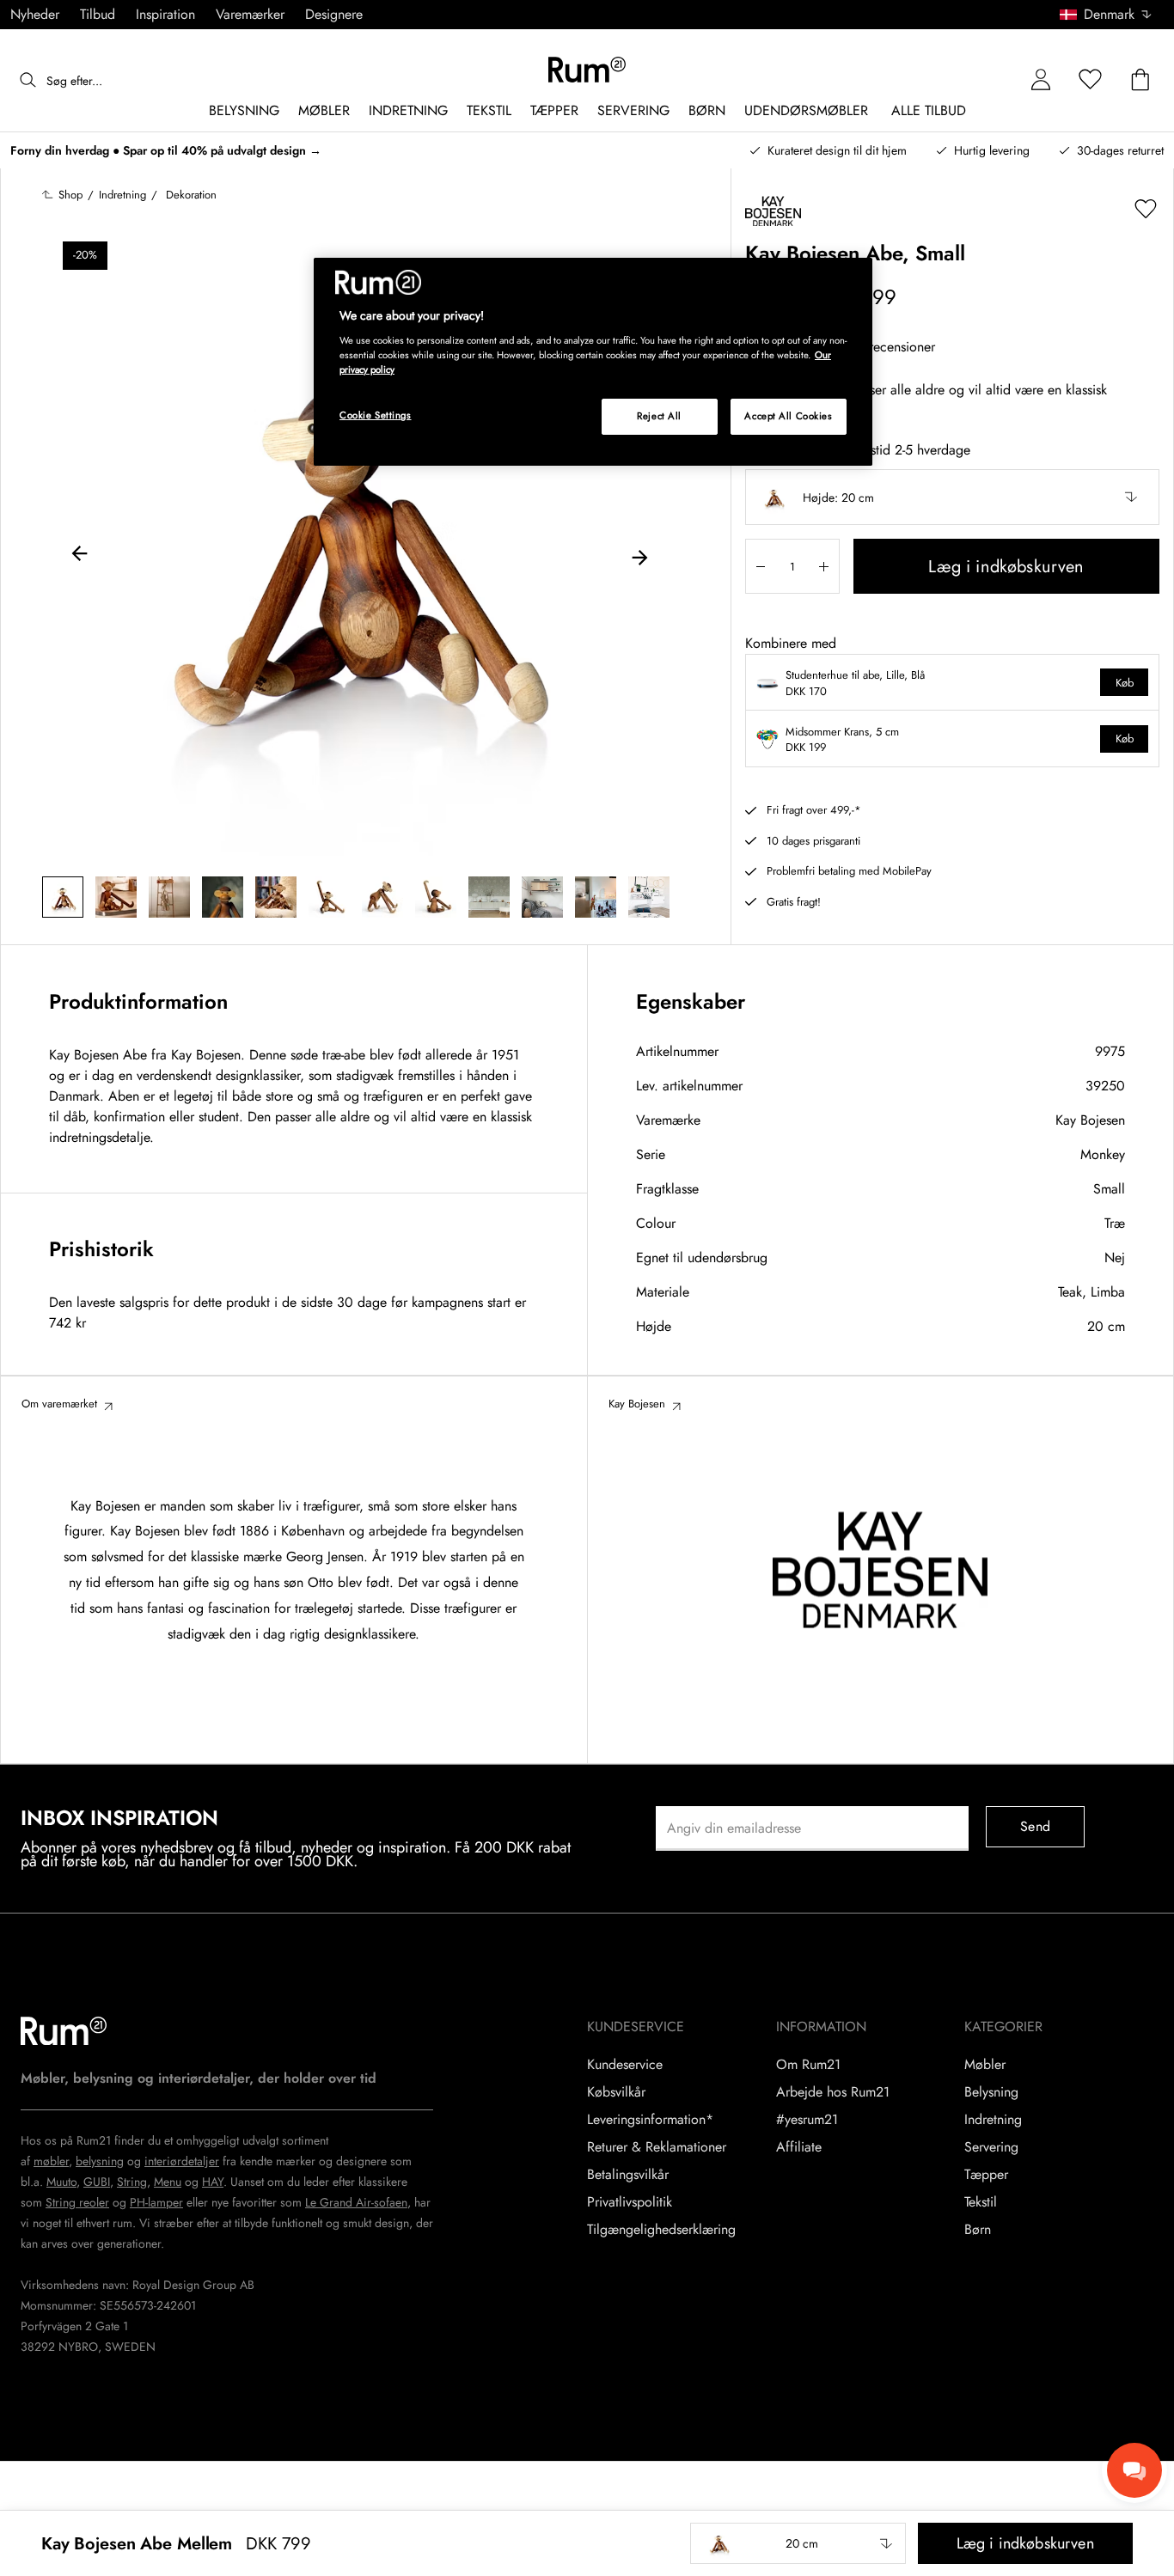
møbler (51, 2161)
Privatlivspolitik (630, 2202)
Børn (978, 2230)
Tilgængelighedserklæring (661, 2230)
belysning (100, 2161)
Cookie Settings (376, 415)
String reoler (77, 2202)
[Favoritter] (1091, 80)
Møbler (985, 2065)
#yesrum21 (807, 2120)
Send (1035, 1826)
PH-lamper (156, 2202)
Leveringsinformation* (650, 2120)
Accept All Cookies (788, 416)
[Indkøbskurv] (1140, 80)
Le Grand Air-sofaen (356, 2202)
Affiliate (799, 2147)
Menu (168, 2182)
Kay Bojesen (1090, 1120)
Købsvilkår (616, 2092)
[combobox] (1107, 15)
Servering (991, 2147)
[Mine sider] (1041, 80)
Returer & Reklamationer (657, 2147)
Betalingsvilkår (628, 2175)
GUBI (97, 2182)
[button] (1112, 15)
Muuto (61, 2182)
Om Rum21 (808, 2065)
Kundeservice (625, 2065)
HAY (213, 2182)
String (132, 2182)
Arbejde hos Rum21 (833, 2092)
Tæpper (986, 2175)
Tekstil (981, 2202)
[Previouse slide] (80, 556)
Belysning (991, 2092)
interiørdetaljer (182, 2161)
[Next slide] (639, 556)
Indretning (993, 2120)
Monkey (1103, 1154)
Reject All (659, 416)
